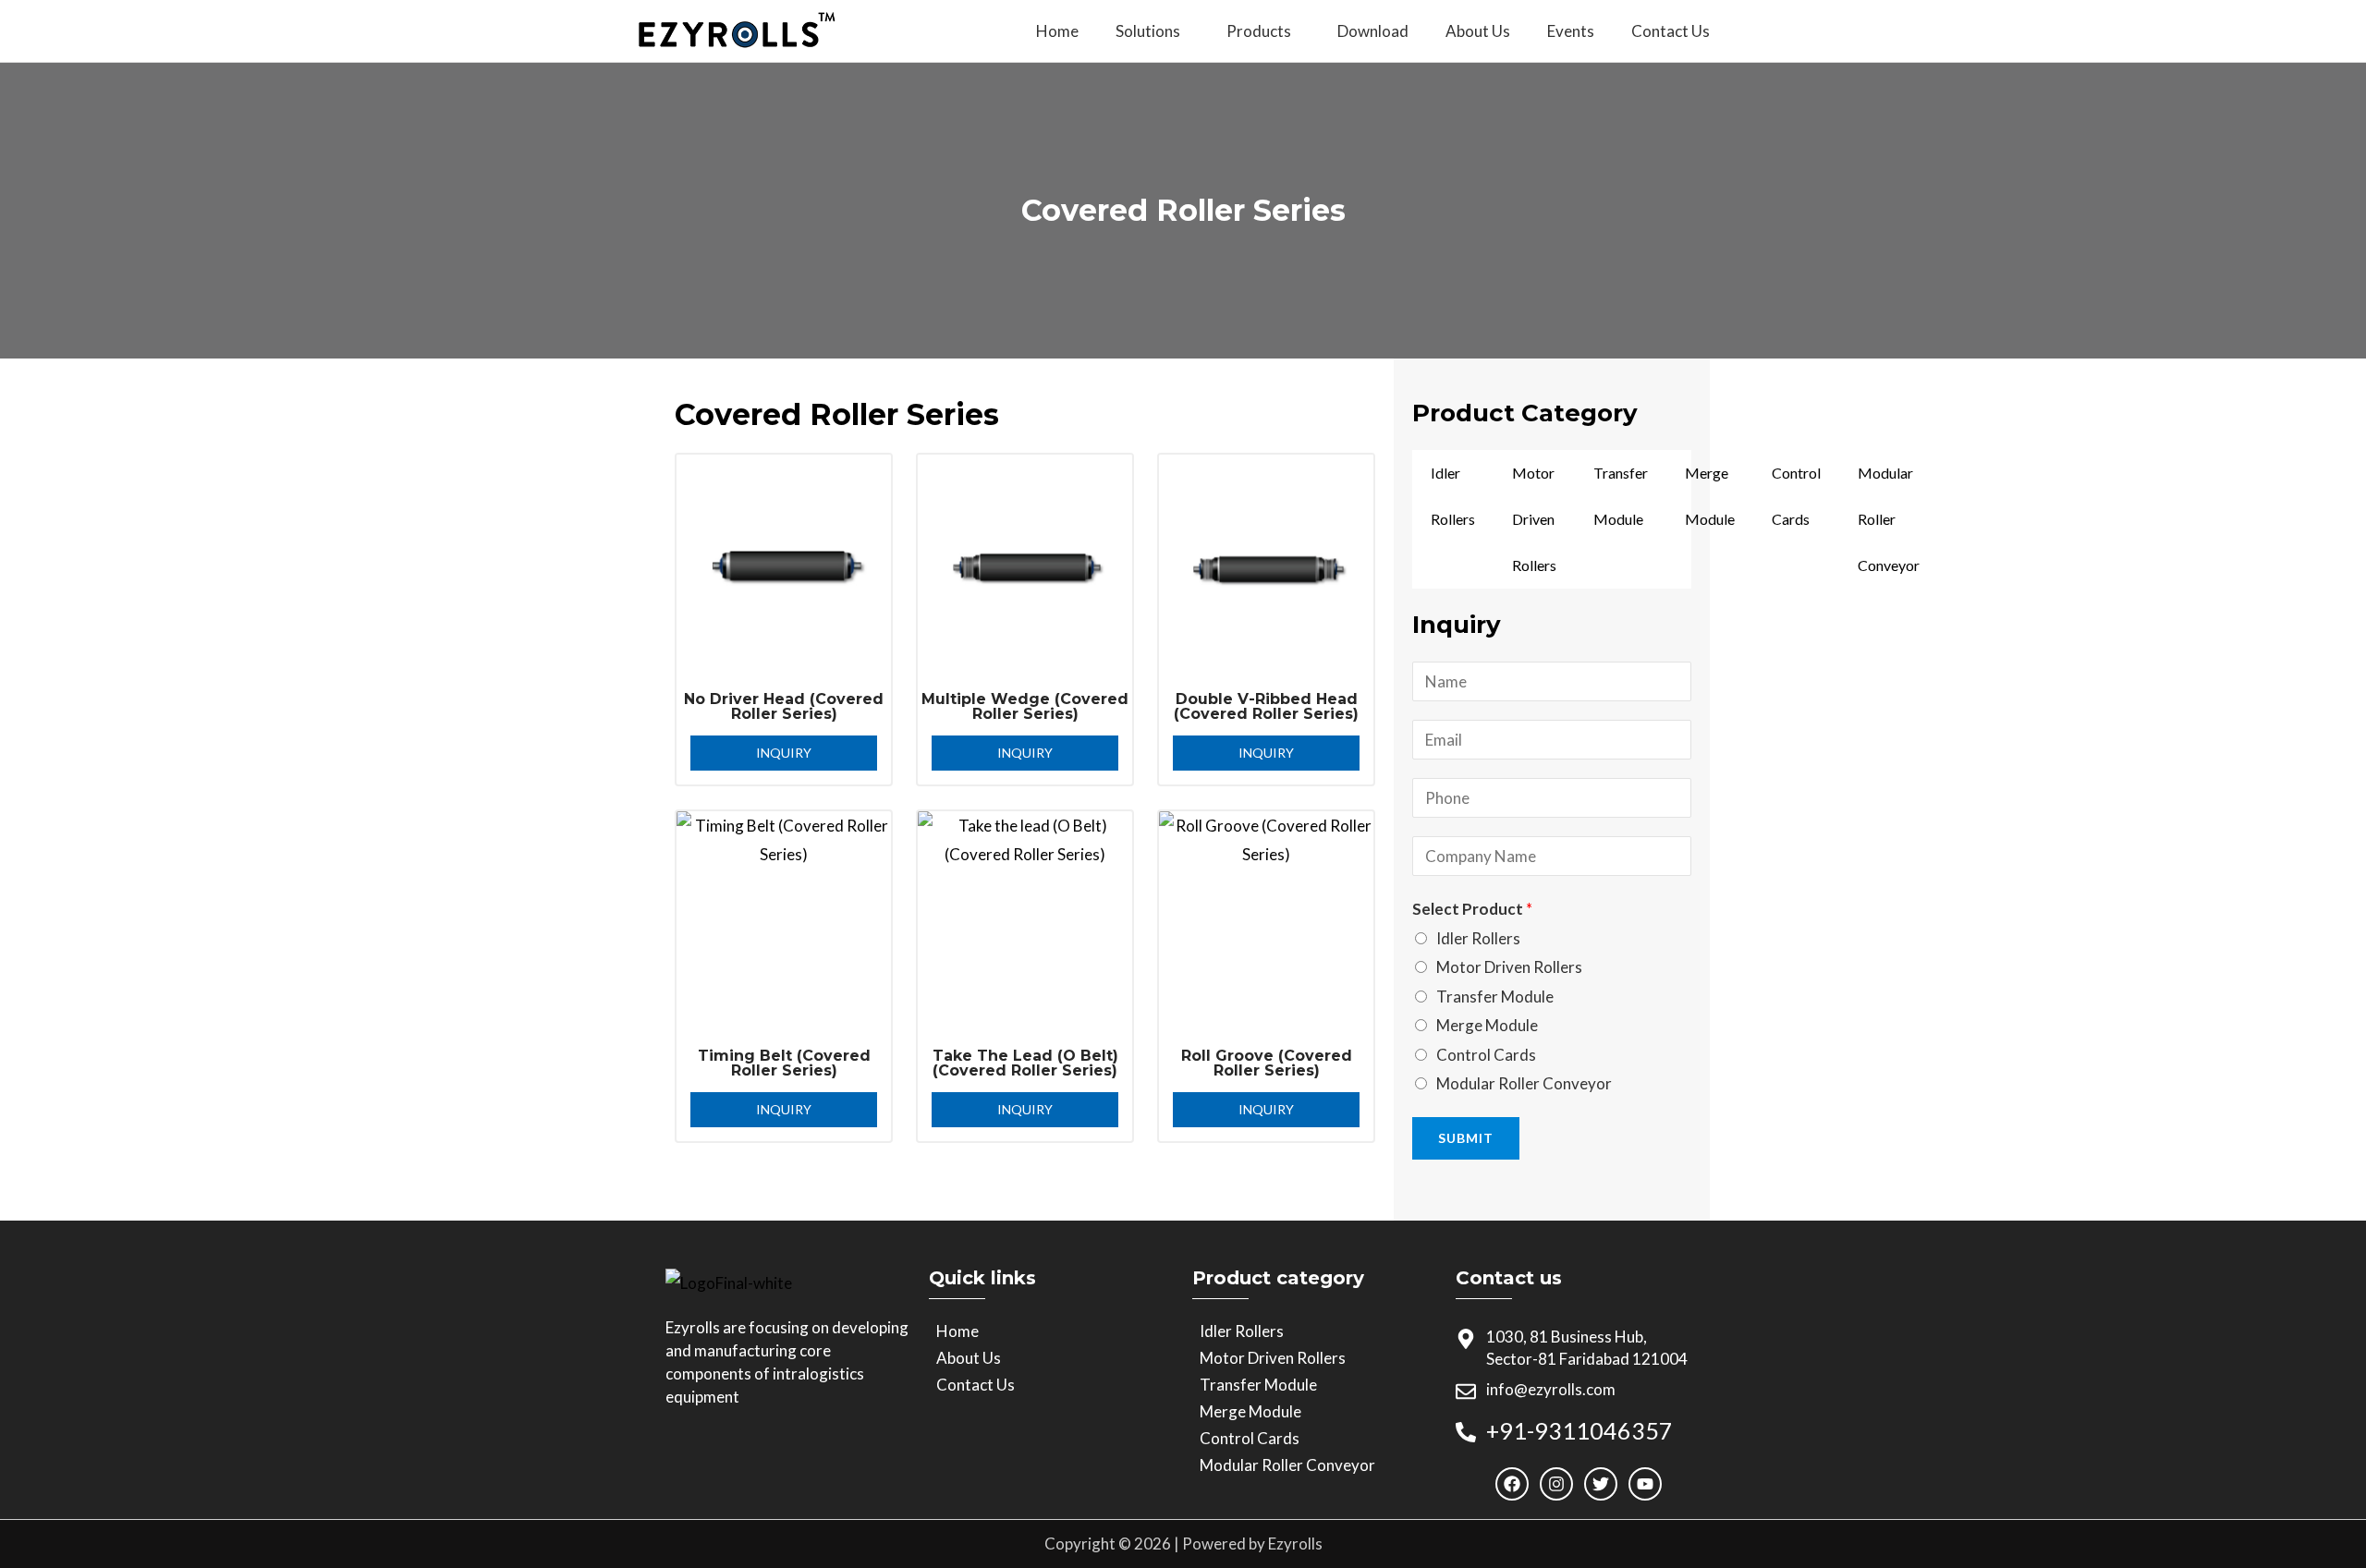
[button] (1153, 31)
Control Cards (1796, 496)
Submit (1466, 1138)
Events (1571, 31)
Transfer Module (1621, 496)
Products (1259, 31)
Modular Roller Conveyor (1889, 519)
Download (1373, 31)
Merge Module (1710, 496)
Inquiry (784, 753)
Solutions (1148, 31)
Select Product (1472, 909)
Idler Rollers (1453, 496)
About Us (1478, 31)
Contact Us (1671, 31)
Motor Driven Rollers (1534, 519)
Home (1057, 31)
